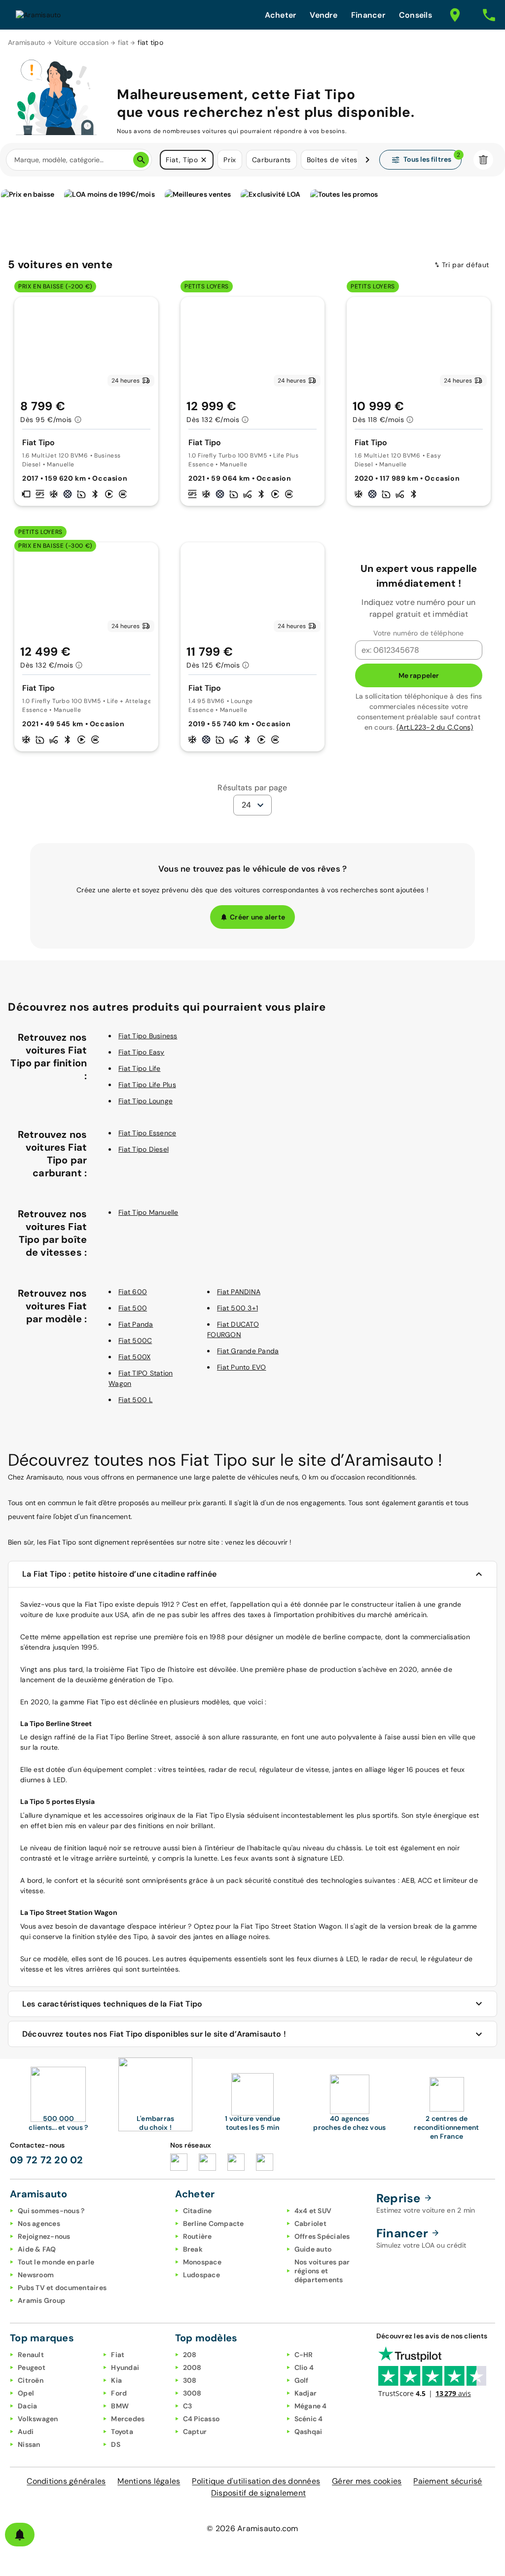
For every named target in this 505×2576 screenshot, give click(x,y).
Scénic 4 (309, 2419)
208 (190, 2355)
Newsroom (36, 2275)
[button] (204, 160)
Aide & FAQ (37, 2249)
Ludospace (201, 2275)
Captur (195, 2432)
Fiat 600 (133, 1292)
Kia (116, 2380)
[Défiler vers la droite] (367, 160)
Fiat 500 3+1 (237, 1308)
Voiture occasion (82, 42)
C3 (188, 2406)
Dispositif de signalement (258, 2493)
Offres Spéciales (322, 2236)
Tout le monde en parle (56, 2262)
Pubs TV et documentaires (62, 2288)
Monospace (202, 2262)
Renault (31, 2355)
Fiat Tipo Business (148, 1036)
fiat (123, 42)
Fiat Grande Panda (248, 1351)
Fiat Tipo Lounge (145, 1101)
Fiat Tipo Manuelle (148, 1212)
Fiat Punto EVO (242, 1367)
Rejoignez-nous (44, 2236)
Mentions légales (149, 2481)
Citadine (198, 2211)
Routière (198, 2236)
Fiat (91, 1604)
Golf (302, 2380)
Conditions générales (66, 2481)
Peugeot (32, 2367)
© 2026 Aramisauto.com (252, 2528)
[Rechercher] (141, 160)
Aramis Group (41, 2300)
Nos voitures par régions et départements (322, 2271)
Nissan (29, 2444)
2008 (192, 2367)
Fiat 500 (133, 1308)
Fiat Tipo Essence (147, 1133)
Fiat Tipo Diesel (144, 1149)
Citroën (31, 2380)
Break (193, 2249)
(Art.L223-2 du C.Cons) (435, 727)
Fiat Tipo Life (140, 1068)
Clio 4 (304, 2367)
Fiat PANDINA (239, 1292)
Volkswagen (38, 2419)
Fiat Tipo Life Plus (147, 1085)
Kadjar (306, 2393)
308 (190, 2380)
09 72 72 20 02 (47, 2160)
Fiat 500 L (136, 1400)
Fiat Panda (136, 1324)
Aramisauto (27, 42)
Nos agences (39, 2223)
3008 (192, 2393)
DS (116, 2444)
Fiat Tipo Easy (142, 1052)
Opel (26, 2393)
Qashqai (308, 2432)
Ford (119, 2393)
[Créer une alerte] (20, 2535)
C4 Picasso (201, 2419)
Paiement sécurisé (448, 2481)
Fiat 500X (134, 1357)
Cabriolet (310, 2223)
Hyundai (125, 2367)
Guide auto (313, 2249)
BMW (120, 2406)
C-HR (304, 2355)
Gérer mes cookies (367, 2481)
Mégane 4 (311, 2406)
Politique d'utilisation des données (256, 2481)
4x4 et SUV (313, 2211)
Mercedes (128, 2419)
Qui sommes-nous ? (51, 2211)
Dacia (27, 2406)
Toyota (122, 2432)
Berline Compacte (214, 2223)
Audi (26, 2432)
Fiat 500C (135, 1341)
